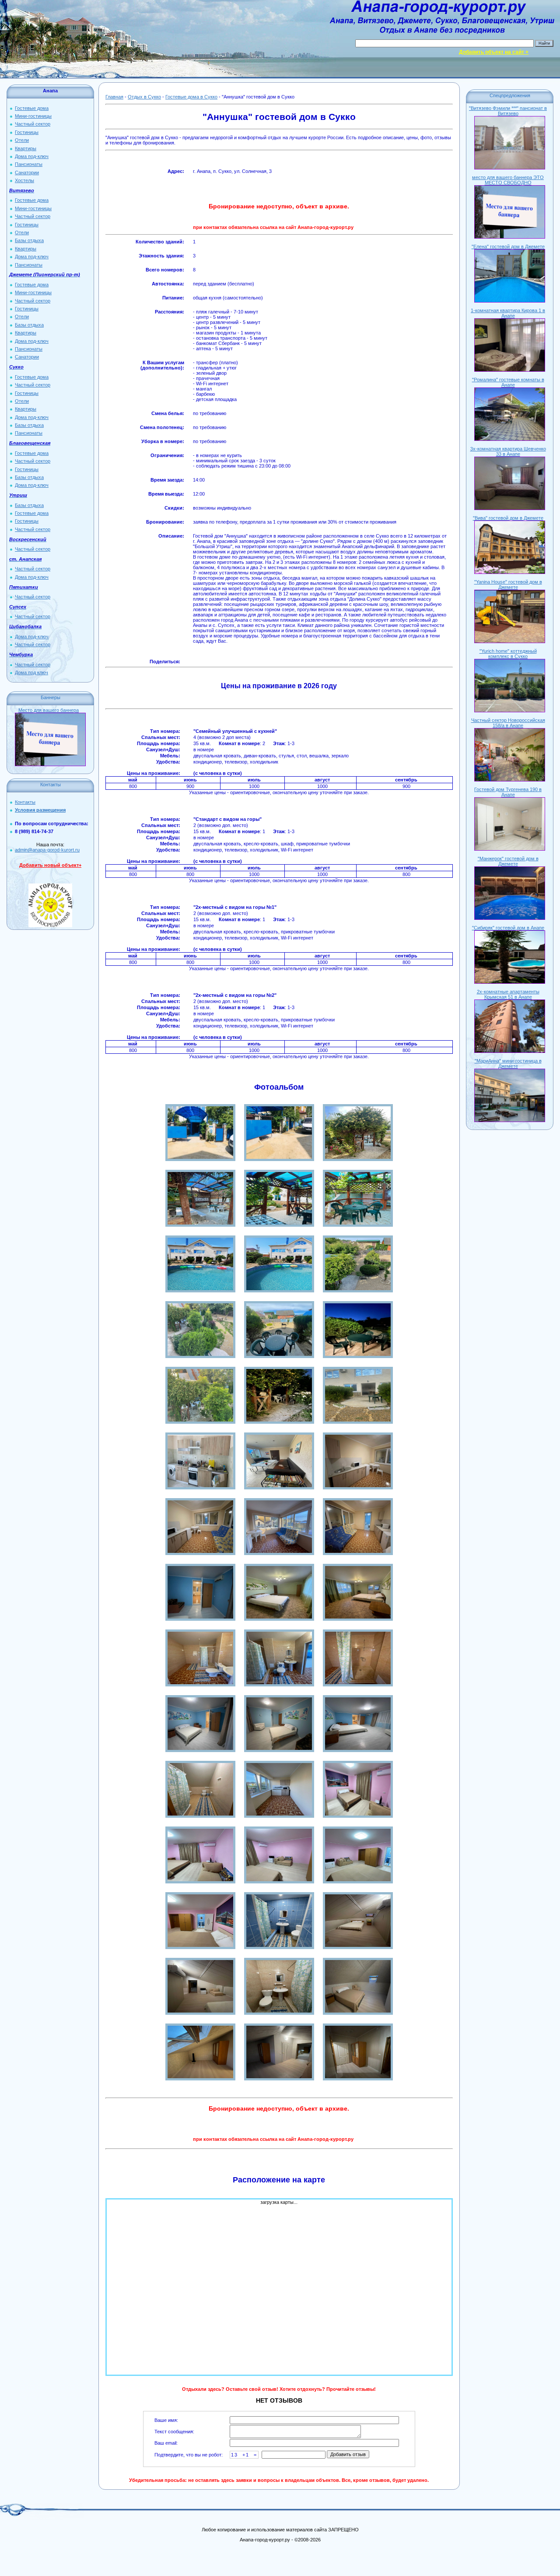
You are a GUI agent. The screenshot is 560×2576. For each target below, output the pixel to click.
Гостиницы (27, 132)
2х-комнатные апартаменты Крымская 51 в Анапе (508, 994)
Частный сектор (33, 124)
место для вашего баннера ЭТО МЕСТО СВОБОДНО (508, 180)
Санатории (27, 172)
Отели (22, 140)
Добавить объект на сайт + (494, 52)
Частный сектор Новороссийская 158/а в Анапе (508, 723)
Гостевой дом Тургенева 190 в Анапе (508, 792)
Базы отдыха (29, 240)
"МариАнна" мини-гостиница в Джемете (508, 1063)
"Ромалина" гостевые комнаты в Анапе (508, 382)
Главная (114, 97)
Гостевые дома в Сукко (191, 97)
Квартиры (26, 148)
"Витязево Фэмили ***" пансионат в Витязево (508, 111)
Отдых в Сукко (144, 97)
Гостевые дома (32, 108)
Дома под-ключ (32, 156)
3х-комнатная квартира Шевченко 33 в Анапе (508, 451)
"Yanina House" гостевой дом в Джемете (508, 584)
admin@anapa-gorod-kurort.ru (47, 850)
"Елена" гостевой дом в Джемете (508, 246)
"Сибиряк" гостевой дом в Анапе (508, 928)
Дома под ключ (31, 672)
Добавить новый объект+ (50, 865)
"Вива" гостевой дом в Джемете (508, 518)
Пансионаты (29, 164)
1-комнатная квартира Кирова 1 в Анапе (508, 313)
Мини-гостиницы (33, 116)
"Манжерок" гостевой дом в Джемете (508, 861)
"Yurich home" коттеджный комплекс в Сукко (508, 654)
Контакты (25, 802)
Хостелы (24, 180)
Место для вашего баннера (49, 710)
